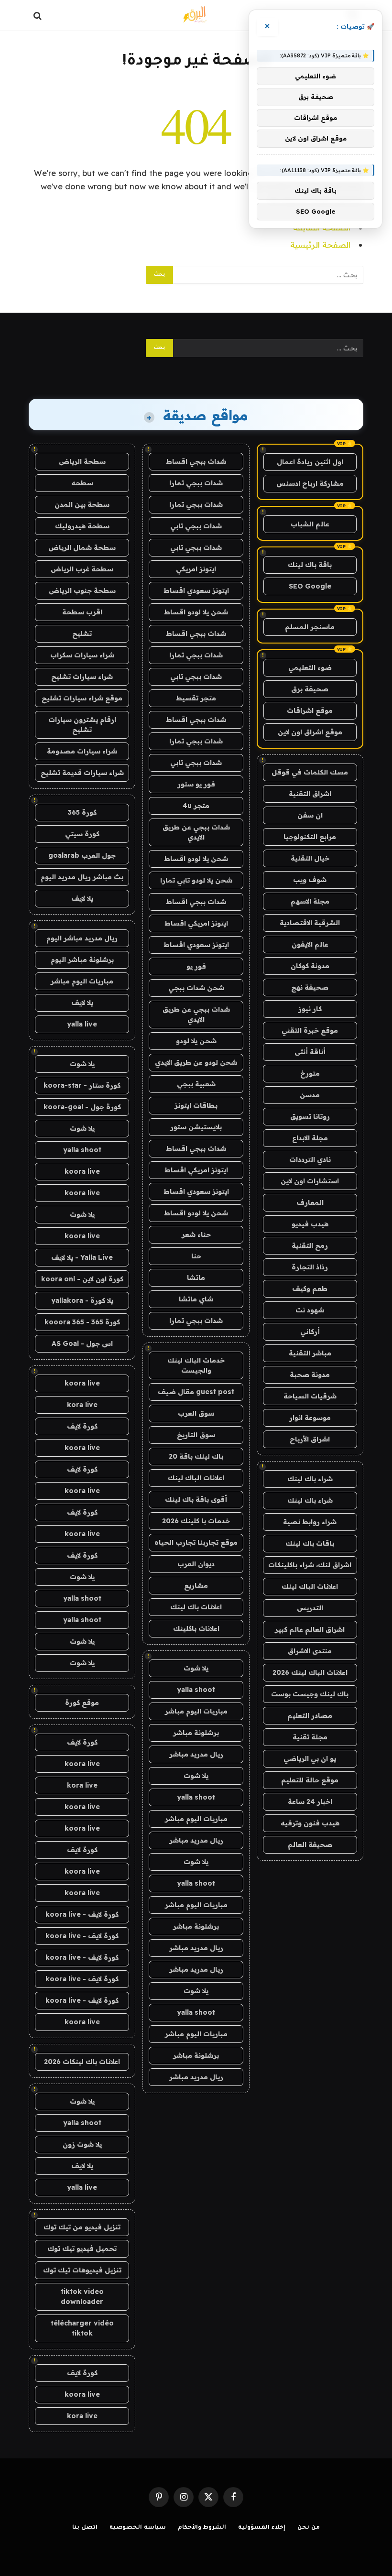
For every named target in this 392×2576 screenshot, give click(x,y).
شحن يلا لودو (196, 1041)
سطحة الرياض (82, 461)
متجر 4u (196, 806)
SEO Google (310, 586)
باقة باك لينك (310, 565)
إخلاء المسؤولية (262, 2528)
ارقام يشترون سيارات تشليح (82, 725)
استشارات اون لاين (310, 1181)
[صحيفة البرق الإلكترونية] (196, 16)
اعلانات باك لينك (196, 1607)
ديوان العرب (196, 1564)
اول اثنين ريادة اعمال (310, 462)
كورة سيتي (82, 834)
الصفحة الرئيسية (320, 245)
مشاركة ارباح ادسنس (310, 483)
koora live (82, 1171)
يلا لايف (82, 898)
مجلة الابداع (310, 1138)
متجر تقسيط (196, 698)
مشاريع (196, 1585)
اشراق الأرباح (310, 1439)
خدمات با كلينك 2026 (196, 1521)
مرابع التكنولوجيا (310, 837)
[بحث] (38, 16)
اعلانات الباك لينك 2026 (310, 1672)
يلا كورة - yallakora (82, 1300)
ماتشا (196, 1277)
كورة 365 (82, 812)
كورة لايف (82, 1426)
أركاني (310, 1332)
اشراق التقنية (310, 794)
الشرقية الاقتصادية (310, 923)
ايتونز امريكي (196, 569)
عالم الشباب (310, 524)
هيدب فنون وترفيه (310, 1823)
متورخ (310, 1073)
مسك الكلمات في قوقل (310, 772)
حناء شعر (196, 1234)
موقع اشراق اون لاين (310, 732)
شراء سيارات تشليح (82, 677)
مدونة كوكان (310, 966)
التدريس (310, 1608)
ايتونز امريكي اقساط (196, 923)
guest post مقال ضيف (196, 1392)
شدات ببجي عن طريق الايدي (196, 832)
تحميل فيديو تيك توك (82, 2249)
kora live (82, 1405)
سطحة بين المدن (82, 504)
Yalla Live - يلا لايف (82, 1257)
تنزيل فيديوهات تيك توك (82, 2270)
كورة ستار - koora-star (82, 1085)
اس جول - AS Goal (82, 1343)
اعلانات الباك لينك (310, 1586)
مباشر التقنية (310, 1353)
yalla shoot (196, 1690)
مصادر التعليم (310, 1715)
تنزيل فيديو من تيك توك (82, 2227)
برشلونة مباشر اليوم (82, 960)
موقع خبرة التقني (310, 1030)
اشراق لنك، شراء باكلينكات (310, 1565)
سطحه (82, 483)
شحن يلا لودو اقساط (196, 612)
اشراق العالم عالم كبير (310, 1629)
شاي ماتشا (196, 1299)
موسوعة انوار (310, 1418)
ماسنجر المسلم (310, 627)
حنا (196, 1256)
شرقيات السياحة (310, 1396)
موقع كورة (82, 1703)
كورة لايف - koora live (82, 1914)
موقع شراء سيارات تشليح (82, 698)
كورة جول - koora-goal (82, 1107)
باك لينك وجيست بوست (310, 1694)
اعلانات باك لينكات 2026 (82, 2062)
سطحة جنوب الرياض (82, 590)
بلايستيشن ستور (196, 1127)
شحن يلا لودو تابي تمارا (196, 880)
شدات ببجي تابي (196, 526)
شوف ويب (310, 880)
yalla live (82, 1024)
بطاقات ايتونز (196, 1105)
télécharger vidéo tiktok (82, 2328)
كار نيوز (310, 1009)
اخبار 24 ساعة (310, 1801)
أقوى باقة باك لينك (196, 1499)
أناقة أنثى (310, 1052)
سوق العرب (196, 1413)
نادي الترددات (310, 1159)
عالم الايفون (310, 944)
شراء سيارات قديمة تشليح (82, 773)
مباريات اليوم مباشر (196, 1711)
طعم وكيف (310, 1288)
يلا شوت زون (82, 2144)
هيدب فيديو (310, 1224)
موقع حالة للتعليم (310, 1780)
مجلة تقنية (310, 1737)
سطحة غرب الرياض (82, 569)
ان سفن (310, 815)
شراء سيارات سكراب (82, 655)
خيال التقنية (310, 858)
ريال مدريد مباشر (196, 1754)
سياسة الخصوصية (138, 2528)
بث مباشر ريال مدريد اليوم (82, 877)
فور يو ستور (196, 784)
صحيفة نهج (310, 987)
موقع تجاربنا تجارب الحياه (196, 1542)
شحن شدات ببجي (196, 988)
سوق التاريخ (196, 1435)
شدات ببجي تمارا (196, 483)
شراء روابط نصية (310, 1522)
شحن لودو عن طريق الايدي (196, 1062)
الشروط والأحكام (202, 2528)
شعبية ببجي (196, 1084)
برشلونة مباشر (196, 1733)
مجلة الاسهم (310, 901)
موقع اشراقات (310, 710)
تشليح (82, 633)
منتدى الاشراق (310, 1651)
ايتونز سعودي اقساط (196, 590)
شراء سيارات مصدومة (82, 751)
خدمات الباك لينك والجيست (196, 1365)
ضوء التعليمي (310, 667)
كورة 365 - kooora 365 (82, 1322)
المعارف (310, 1202)
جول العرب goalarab (82, 855)
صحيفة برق (310, 689)
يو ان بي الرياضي (310, 1758)
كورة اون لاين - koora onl (82, 1279)
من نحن (309, 2528)
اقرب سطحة (82, 612)
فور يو (196, 966)
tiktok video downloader (82, 2297)
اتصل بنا (85, 2528)
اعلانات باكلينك (196, 1628)
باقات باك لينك (310, 1543)
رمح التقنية (310, 1245)
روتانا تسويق (310, 1116)
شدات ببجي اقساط (196, 461)
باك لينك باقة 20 (196, 1456)
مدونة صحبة (310, 1375)
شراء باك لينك (310, 1479)
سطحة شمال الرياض (82, 547)
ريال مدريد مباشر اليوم (82, 938)
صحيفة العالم (310, 1845)
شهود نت (310, 1310)
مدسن (310, 1095)
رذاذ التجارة (310, 1267)
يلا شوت (196, 1668)
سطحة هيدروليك (82, 526)
